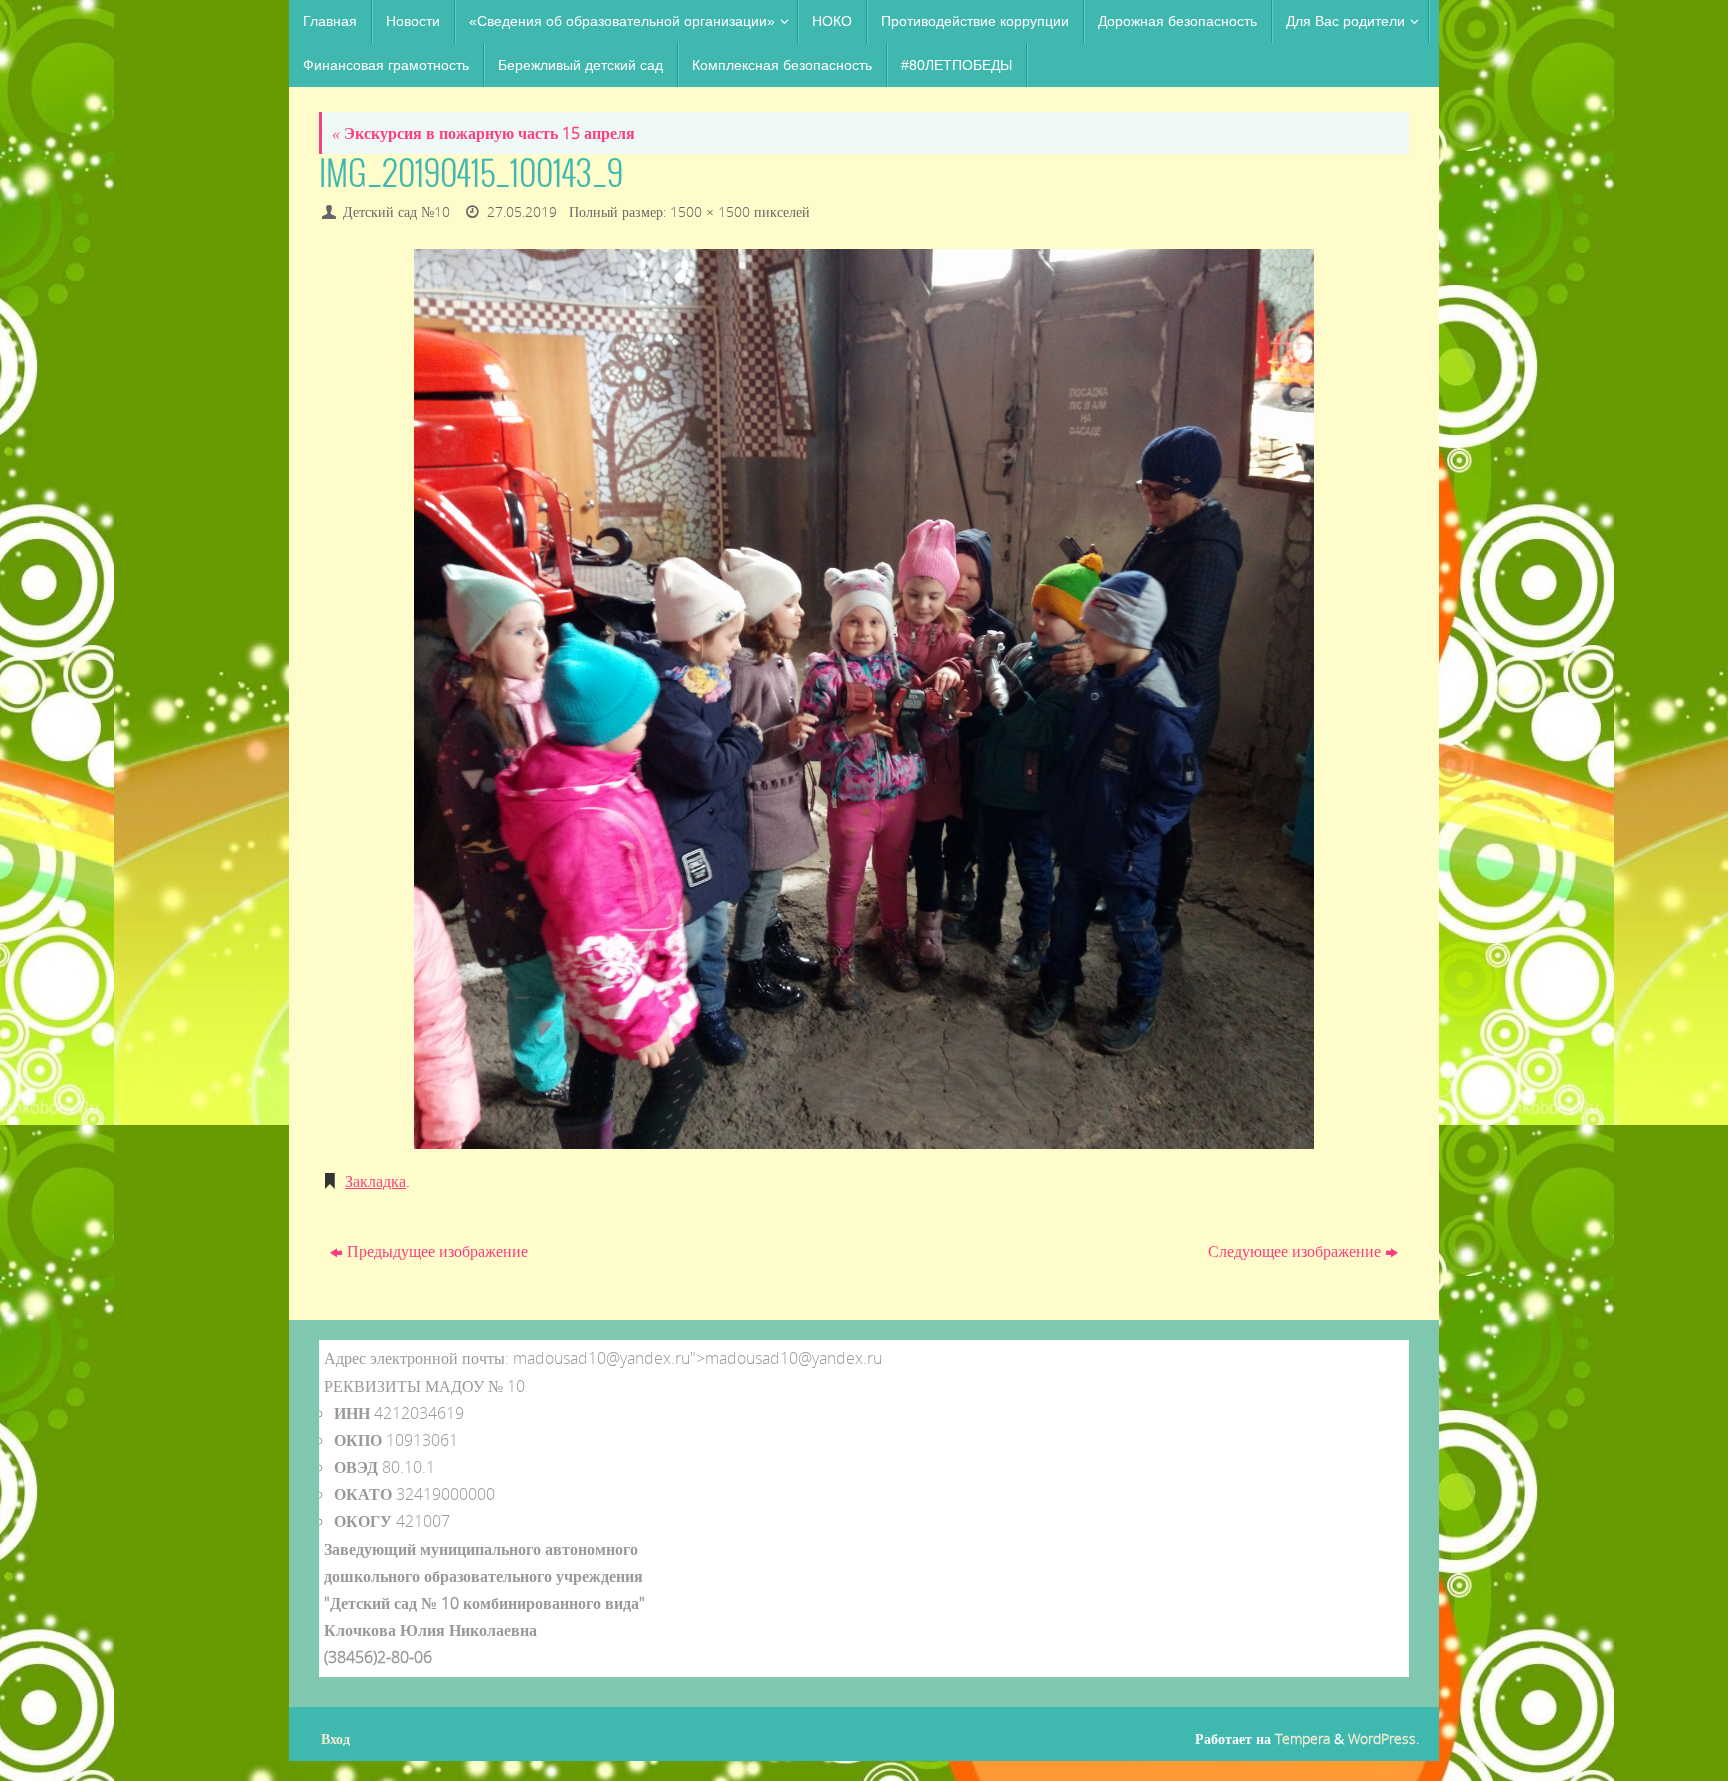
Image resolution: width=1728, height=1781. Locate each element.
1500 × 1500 (710, 211)
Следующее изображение (1294, 1251)
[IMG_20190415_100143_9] (864, 699)
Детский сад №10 (396, 211)
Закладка (375, 1181)
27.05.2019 (522, 211)
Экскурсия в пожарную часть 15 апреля (483, 133)
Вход (335, 1738)
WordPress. (1383, 1738)
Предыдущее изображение (437, 1251)
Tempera (1302, 1738)
